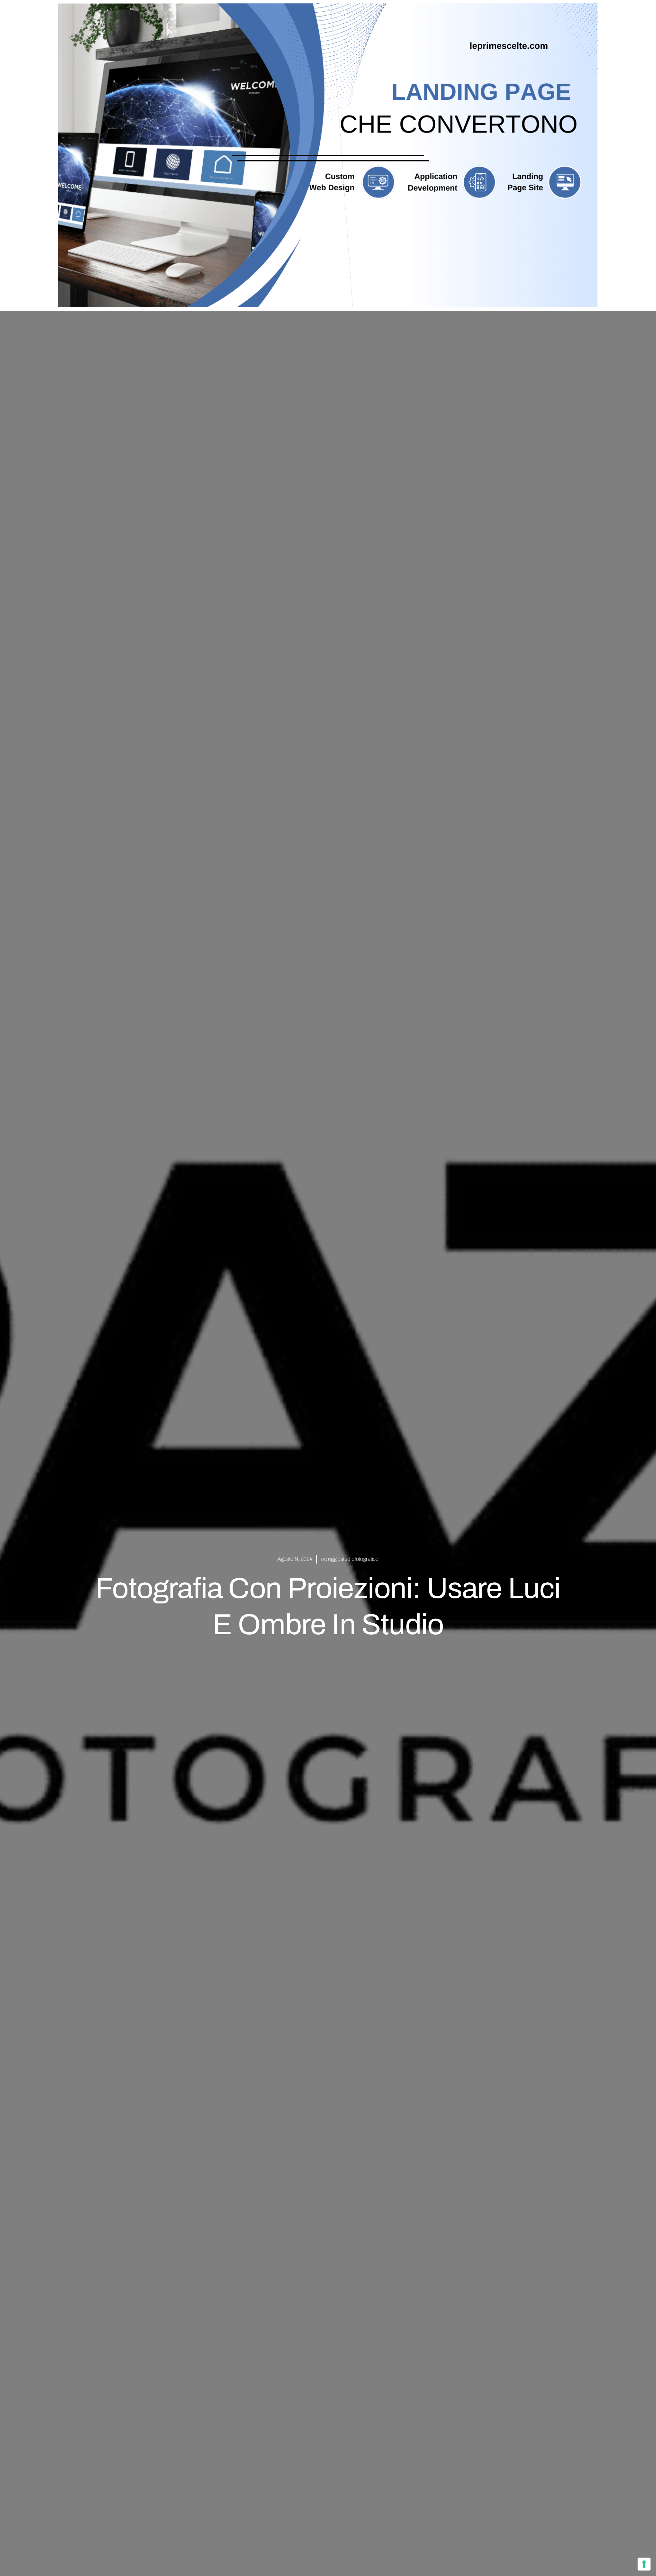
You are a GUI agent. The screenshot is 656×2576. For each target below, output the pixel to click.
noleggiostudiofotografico (350, 1559)
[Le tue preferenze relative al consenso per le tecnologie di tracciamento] (644, 2564)
